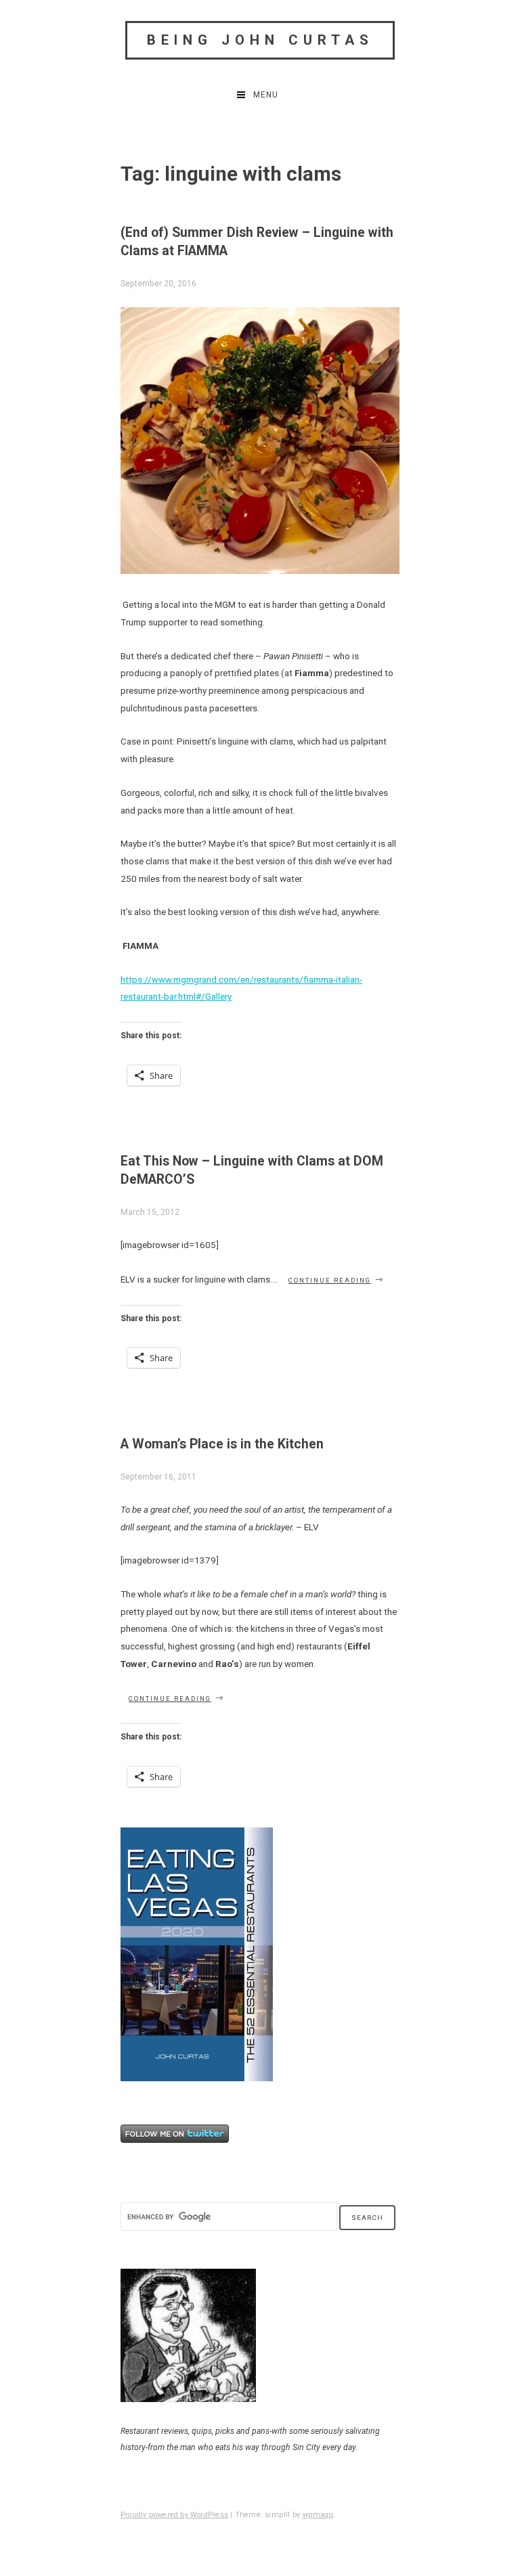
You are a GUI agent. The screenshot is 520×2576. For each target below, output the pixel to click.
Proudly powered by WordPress (174, 2515)
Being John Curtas (260, 40)
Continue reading (337, 1280)
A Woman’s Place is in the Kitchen (222, 1444)
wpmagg (318, 2515)
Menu (266, 95)
